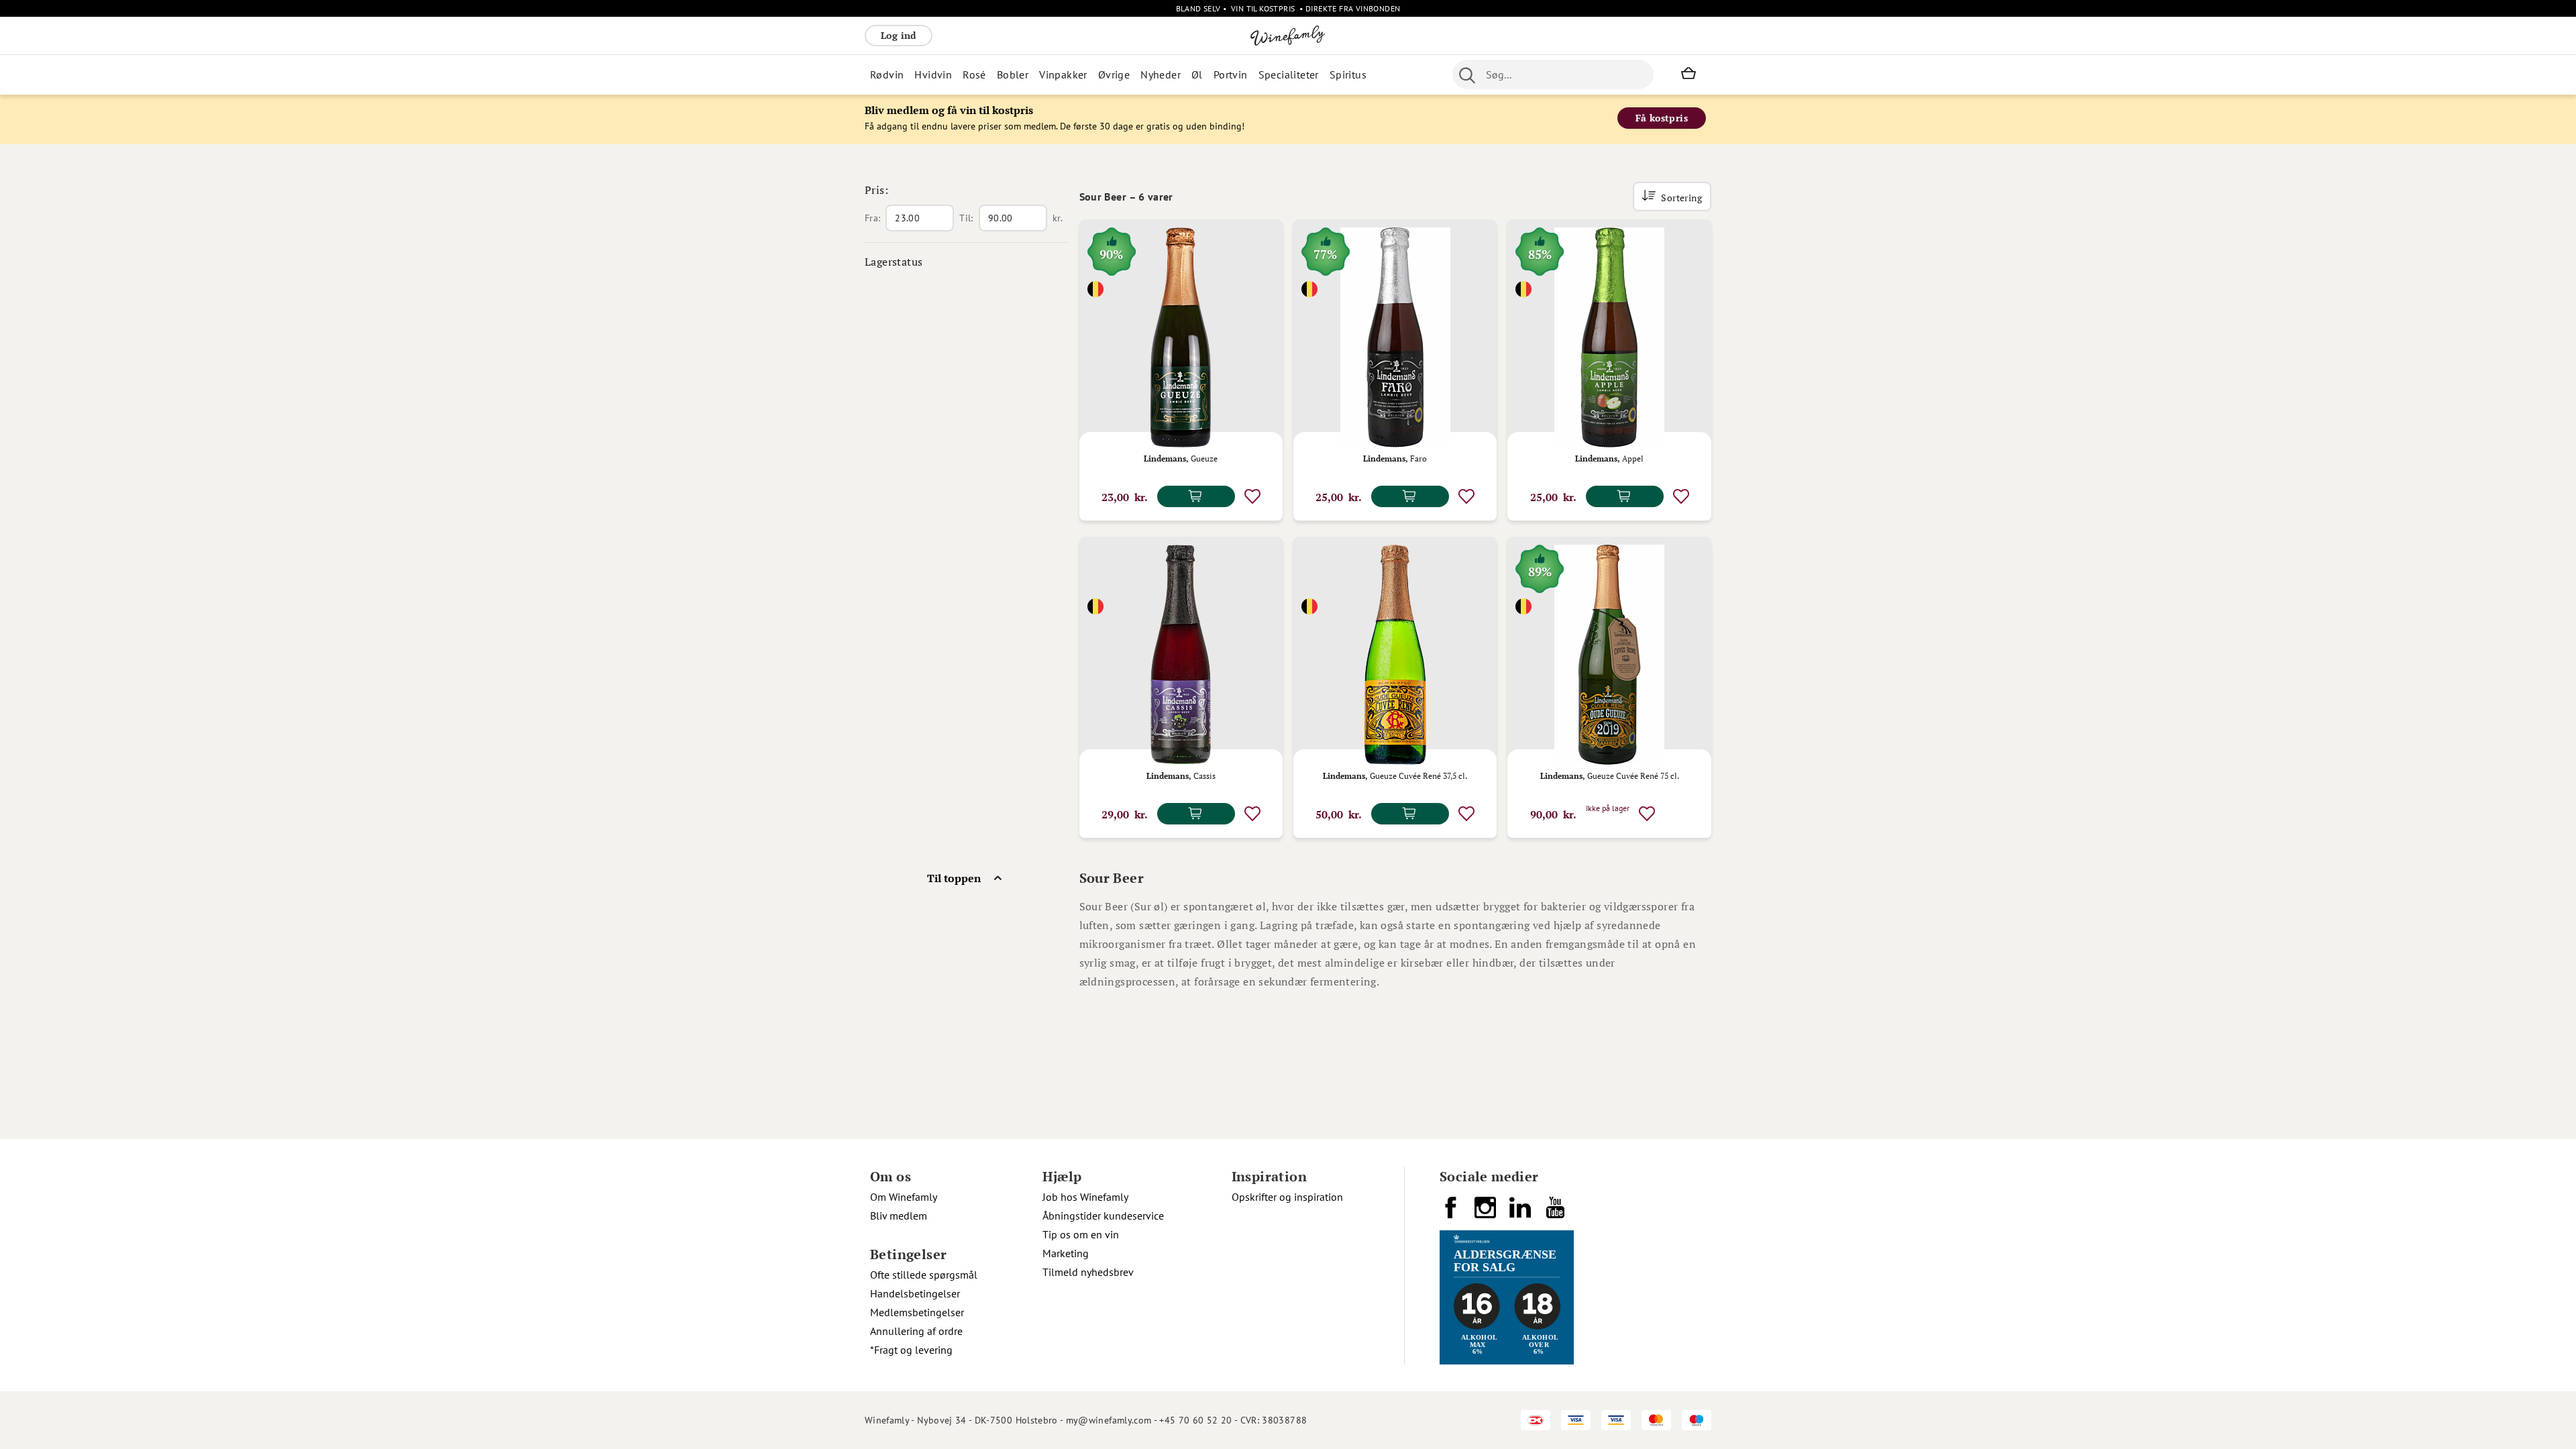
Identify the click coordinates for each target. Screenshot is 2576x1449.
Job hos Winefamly (1085, 1197)
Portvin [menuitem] (1231, 74)
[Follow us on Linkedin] (1521, 1213)
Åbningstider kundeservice (1103, 1216)
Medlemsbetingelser (917, 1312)
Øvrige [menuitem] (1114, 74)
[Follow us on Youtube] (1556, 1213)
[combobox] (1553, 74)
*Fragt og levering (911, 1350)
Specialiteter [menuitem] (1289, 74)
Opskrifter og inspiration (1287, 1197)
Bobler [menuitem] (1013, 74)
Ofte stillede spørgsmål (924, 1275)
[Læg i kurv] (1196, 496)
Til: (966, 218)
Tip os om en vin (1081, 1234)
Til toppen (954, 878)
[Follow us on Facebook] (1452, 1213)
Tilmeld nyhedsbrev (1088, 1272)
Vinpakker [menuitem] (1063, 74)
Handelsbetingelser (915, 1293)
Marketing (1066, 1253)
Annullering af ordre (916, 1331)
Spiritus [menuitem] (1348, 74)
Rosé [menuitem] (974, 74)
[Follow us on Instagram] (1487, 1213)
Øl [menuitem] (1197, 74)
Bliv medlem (899, 1216)
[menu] (1132, 74)
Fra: (872, 218)
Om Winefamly (904, 1197)
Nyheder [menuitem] (1161, 74)
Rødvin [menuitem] (887, 74)
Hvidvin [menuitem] (933, 74)
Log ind (899, 35)
